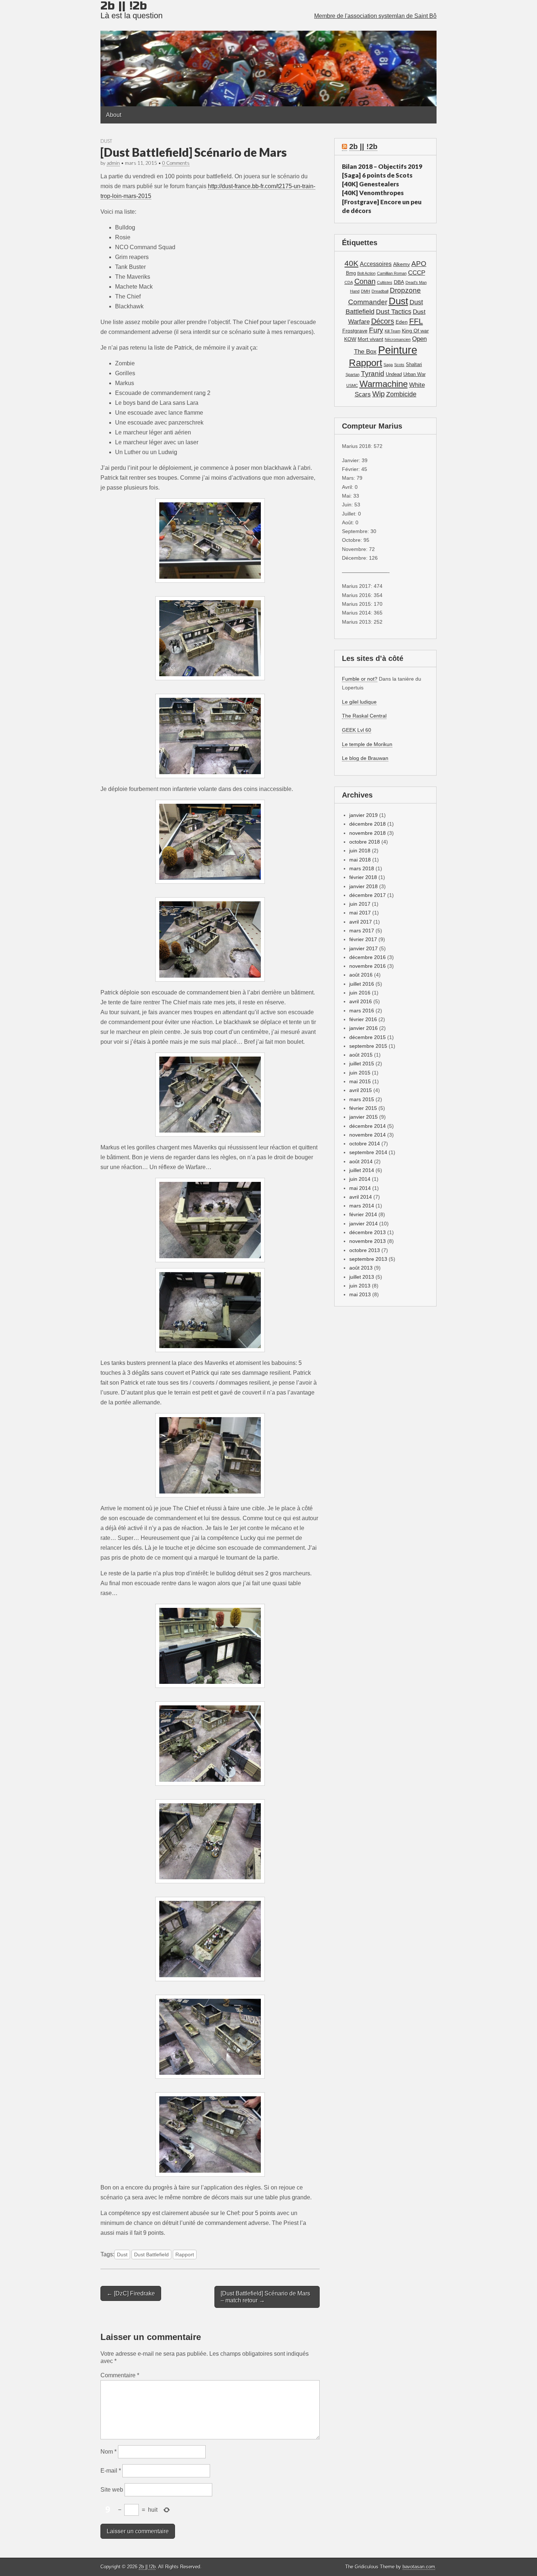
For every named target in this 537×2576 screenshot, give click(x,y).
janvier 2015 (363, 1117)
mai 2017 (360, 913)
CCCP (417, 273)
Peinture (398, 350)
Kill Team (393, 331)
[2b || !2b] (268, 53)
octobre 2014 (365, 1144)
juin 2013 (360, 1286)
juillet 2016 (362, 984)
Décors (383, 321)
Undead (394, 374)
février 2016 (363, 1019)
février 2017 (363, 939)
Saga (388, 365)
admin (113, 163)
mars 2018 (362, 868)
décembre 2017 (367, 895)
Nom (108, 2452)
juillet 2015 (362, 1063)
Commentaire (120, 2375)
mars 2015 (362, 1099)
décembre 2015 (367, 1037)
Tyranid (373, 374)
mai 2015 (360, 1081)
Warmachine (384, 384)
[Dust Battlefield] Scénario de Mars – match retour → (265, 2297)
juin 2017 (360, 904)
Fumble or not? (360, 679)
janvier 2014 (363, 1224)
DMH (365, 291)
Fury (376, 330)
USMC (352, 385)
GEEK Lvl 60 (357, 730)
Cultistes (385, 282)
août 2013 (361, 1268)
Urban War (414, 374)
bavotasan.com (419, 2567)
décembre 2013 (367, 1232)
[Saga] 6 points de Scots (377, 175)
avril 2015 (361, 1090)
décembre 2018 (367, 824)
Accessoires (376, 264)
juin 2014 (360, 1179)
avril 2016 (361, 1001)
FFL (416, 321)
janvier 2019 (363, 815)
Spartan (353, 374)
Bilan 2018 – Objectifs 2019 (382, 166)
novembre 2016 (367, 966)
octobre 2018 (365, 842)
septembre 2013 (368, 1259)
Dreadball (380, 291)
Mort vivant (370, 339)
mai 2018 (360, 860)
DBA (399, 282)
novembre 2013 (367, 1241)
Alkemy (401, 264)
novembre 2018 (367, 833)
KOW (350, 339)
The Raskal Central (364, 716)
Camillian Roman (392, 273)
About (114, 115)
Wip (378, 394)
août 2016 (361, 975)
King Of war (415, 331)
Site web (112, 2490)
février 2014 (363, 1214)
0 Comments (176, 163)
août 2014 (361, 1161)
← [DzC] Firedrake (131, 2293)
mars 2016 (362, 1011)
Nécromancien (398, 339)
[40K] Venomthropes (373, 193)
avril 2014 (361, 1197)
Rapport (185, 2255)
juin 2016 (360, 993)
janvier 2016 (363, 1028)
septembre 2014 (368, 1152)
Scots (399, 365)
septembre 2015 (368, 1046)
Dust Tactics (394, 312)
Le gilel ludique (359, 702)
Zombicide (401, 394)
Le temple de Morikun (367, 744)
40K (351, 263)
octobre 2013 (365, 1250)
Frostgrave (355, 331)
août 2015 (361, 1055)
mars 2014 (362, 1206)
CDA (349, 282)
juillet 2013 (362, 1277)
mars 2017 (362, 931)
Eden (402, 322)
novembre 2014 (367, 1135)
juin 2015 (360, 1073)
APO (419, 263)
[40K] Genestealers (370, 184)
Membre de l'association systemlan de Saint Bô (375, 16)
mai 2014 (360, 1188)
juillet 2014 (362, 1170)
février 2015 (363, 1108)
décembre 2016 (367, 957)
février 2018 (363, 877)
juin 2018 (360, 851)
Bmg (351, 273)
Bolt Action (366, 273)
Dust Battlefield (151, 2255)
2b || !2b (363, 147)
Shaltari (414, 365)
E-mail (111, 2471)
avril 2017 (361, 922)
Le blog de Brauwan (365, 758)
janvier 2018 (363, 886)
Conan (365, 281)
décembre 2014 (367, 1126)
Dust (106, 141)
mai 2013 (360, 1294)
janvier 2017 (363, 948)
